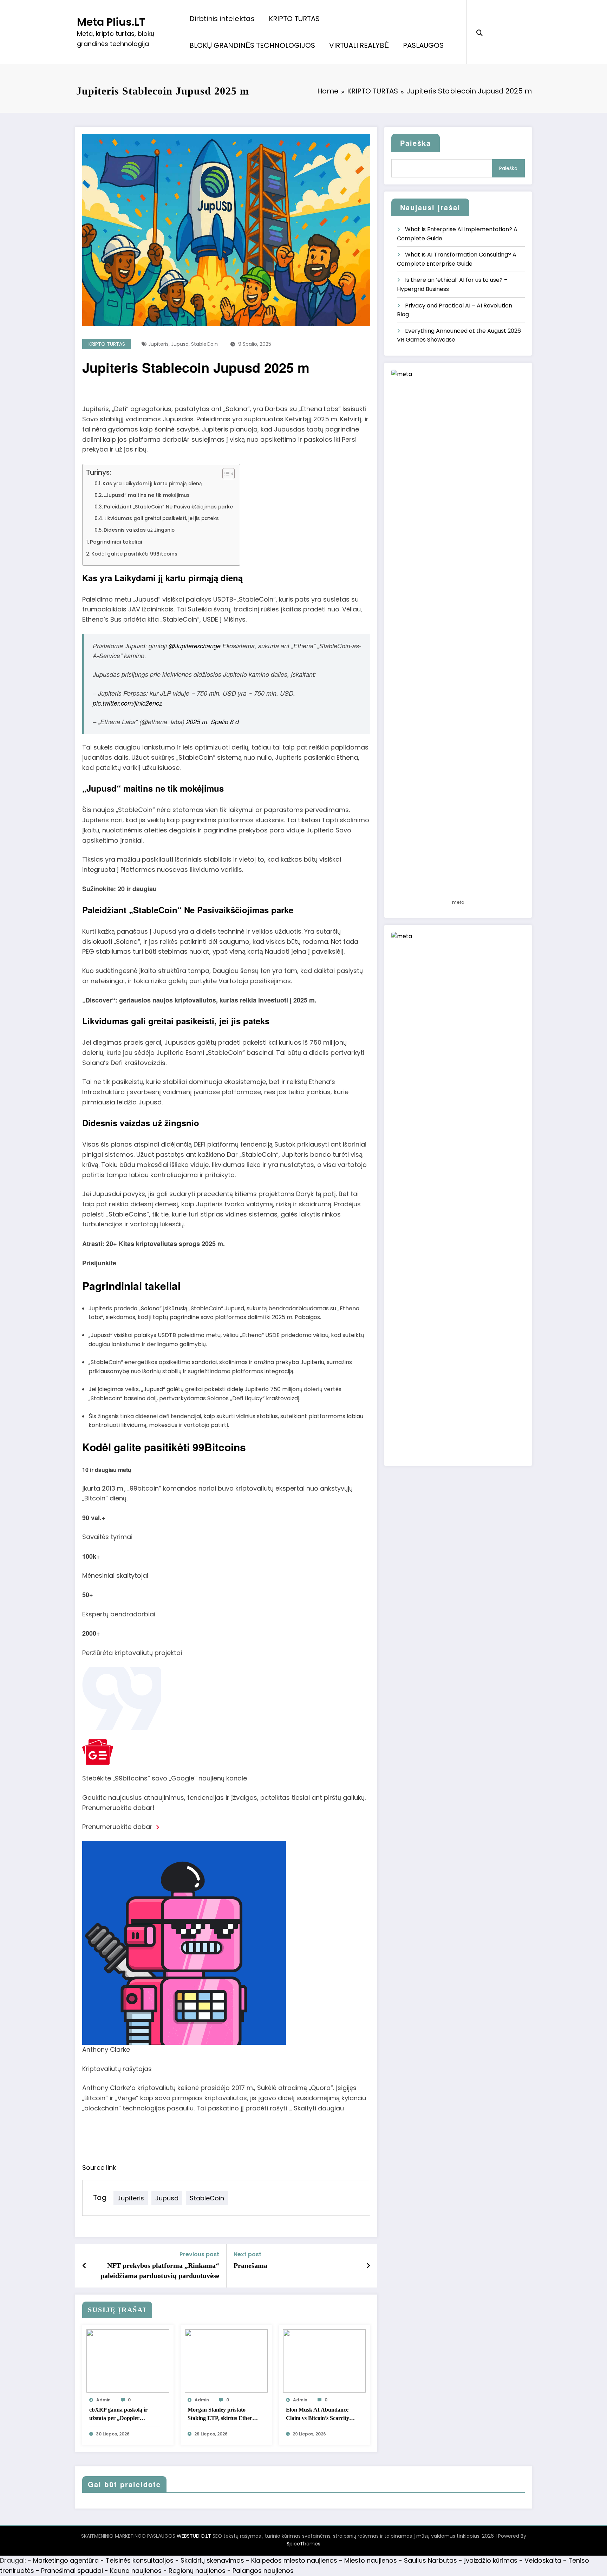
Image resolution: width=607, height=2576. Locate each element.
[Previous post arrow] (84, 2266)
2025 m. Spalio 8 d (213, 722)
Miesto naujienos (371, 2560)
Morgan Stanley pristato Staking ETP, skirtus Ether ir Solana (223, 2415)
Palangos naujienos (263, 2571)
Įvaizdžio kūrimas (491, 2560)
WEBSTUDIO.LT (194, 2536)
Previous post (199, 2254)
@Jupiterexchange (195, 646)
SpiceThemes (303, 2544)
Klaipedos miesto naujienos (294, 2560)
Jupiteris (158, 344)
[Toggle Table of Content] (225, 474)
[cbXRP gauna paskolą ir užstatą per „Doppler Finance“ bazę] (128, 2360)
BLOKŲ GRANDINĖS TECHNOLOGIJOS (252, 45)
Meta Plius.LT (111, 22)
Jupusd (180, 344)
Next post (247, 2254)
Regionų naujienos (197, 2571)
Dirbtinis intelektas (222, 19)
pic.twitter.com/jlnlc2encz (128, 703)
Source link (99, 2168)
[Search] (479, 32)
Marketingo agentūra (66, 2560)
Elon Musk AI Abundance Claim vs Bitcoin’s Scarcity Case (318, 2415)
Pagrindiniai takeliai (116, 542)
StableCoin (204, 344)
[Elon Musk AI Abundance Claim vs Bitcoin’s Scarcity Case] (325, 2360)
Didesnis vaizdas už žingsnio (139, 530)
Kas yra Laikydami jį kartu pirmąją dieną (152, 484)
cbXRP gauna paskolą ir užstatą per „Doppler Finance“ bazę (118, 2415)
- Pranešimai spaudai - (73, 2571)
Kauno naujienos (136, 2571)
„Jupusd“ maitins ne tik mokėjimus (147, 495)
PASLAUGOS (423, 45)
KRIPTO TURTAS (294, 19)
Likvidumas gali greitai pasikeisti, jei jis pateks (162, 518)
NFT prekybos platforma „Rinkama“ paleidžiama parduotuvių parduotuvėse (160, 2270)
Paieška (416, 143)
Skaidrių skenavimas (212, 2560)
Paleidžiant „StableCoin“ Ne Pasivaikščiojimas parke (168, 507)
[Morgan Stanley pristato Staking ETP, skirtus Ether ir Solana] (226, 2360)
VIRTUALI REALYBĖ (359, 45)
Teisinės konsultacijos (140, 2560)
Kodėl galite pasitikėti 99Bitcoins (134, 554)
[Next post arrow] (368, 2266)
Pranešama (250, 2265)
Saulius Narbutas (430, 2560)
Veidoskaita (543, 2560)
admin (103, 2400)
